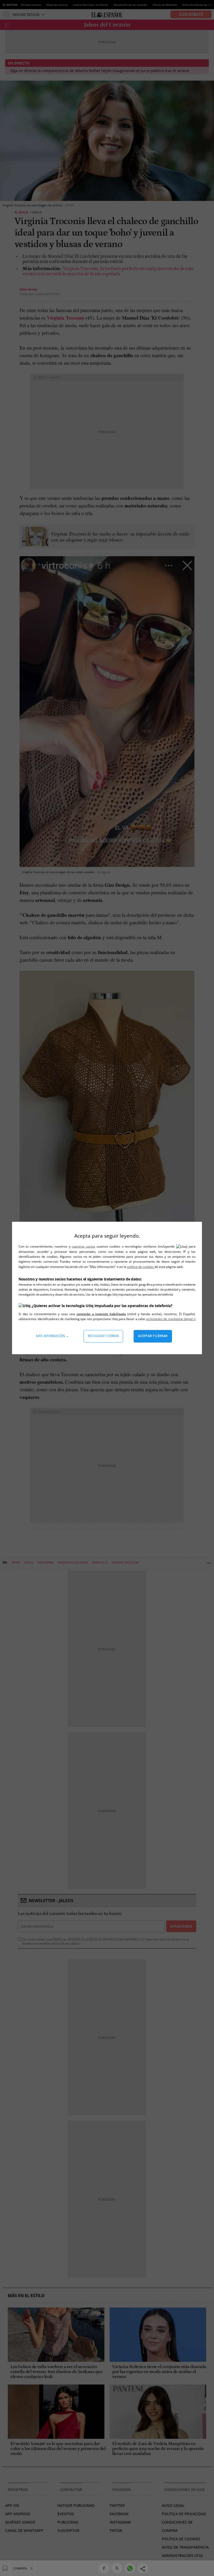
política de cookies (141, 1267)
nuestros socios (83, 1246)
